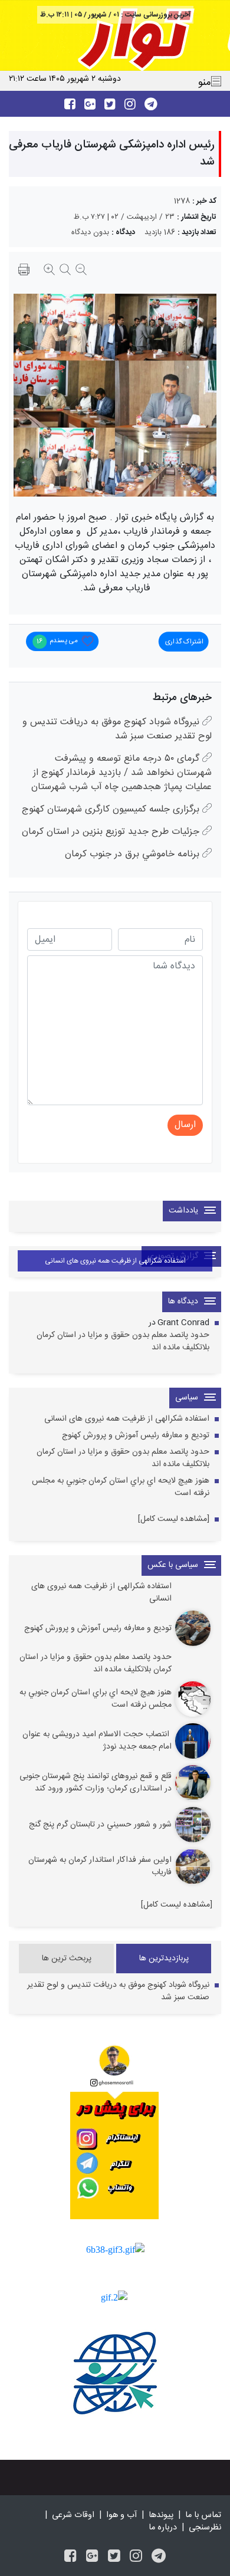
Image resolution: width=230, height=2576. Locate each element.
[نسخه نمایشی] (24, 271)
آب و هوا (121, 2515)
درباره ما (163, 2528)
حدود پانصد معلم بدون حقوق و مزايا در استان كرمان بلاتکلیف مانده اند (123, 1342)
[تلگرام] (159, 2557)
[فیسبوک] (70, 2557)
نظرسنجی (205, 2528)
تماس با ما (203, 2515)
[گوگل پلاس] (92, 2557)
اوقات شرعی (73, 2515)
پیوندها (161, 2515)
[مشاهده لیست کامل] (174, 1519)
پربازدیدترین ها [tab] (164, 1959)
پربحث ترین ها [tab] (67, 1959)
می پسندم (57, 640)
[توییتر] (114, 2557)
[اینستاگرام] (136, 2557)
